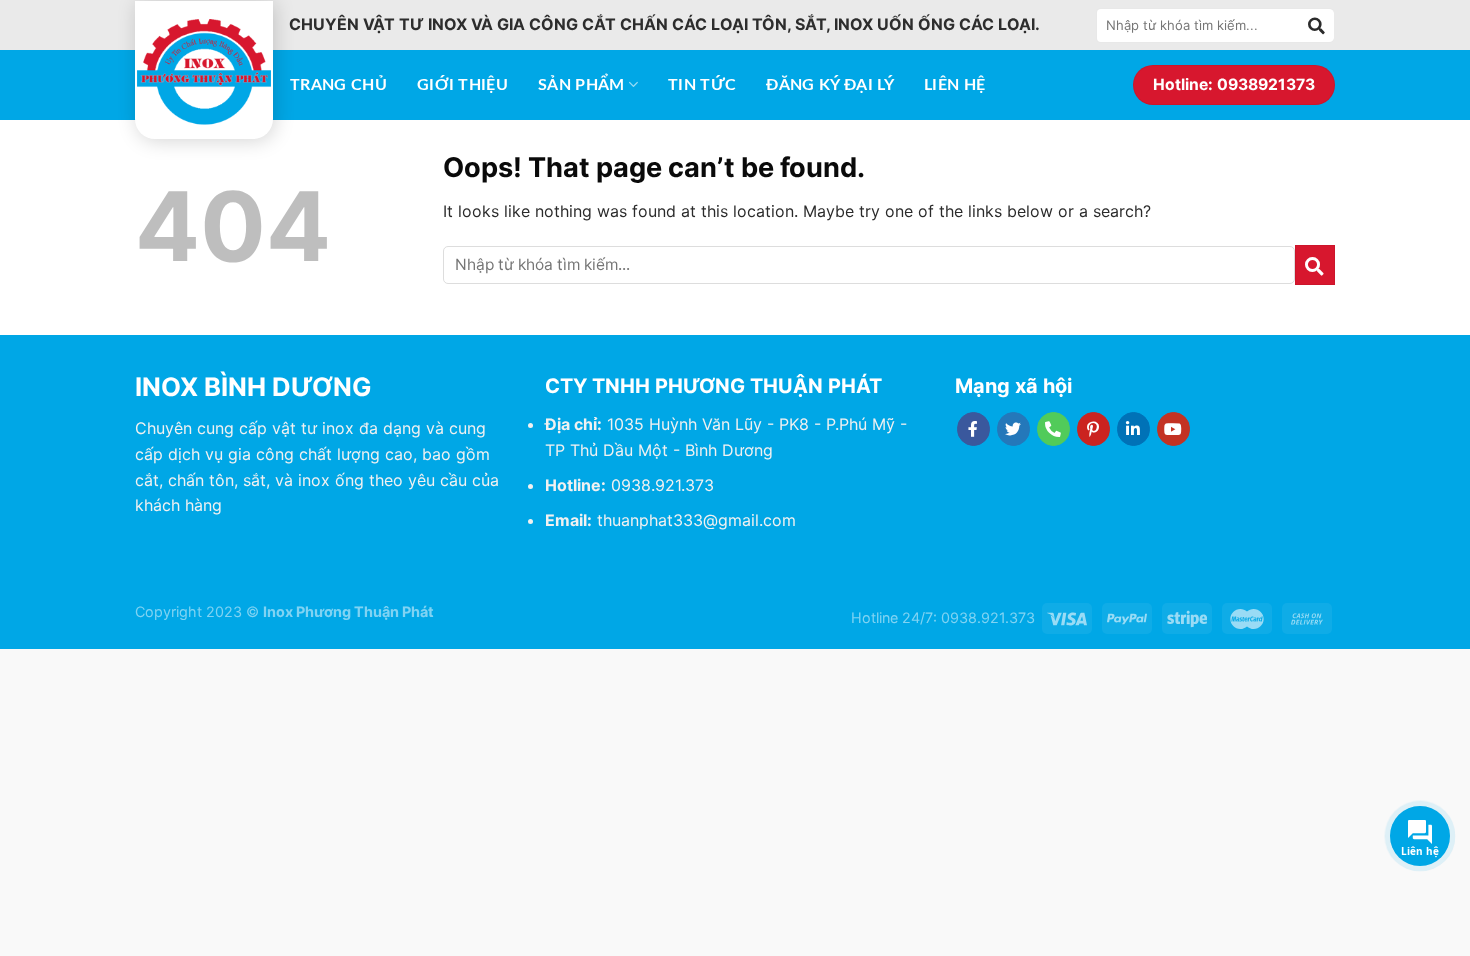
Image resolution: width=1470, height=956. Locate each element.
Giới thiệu (462, 85)
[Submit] (1317, 25)
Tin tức (702, 85)
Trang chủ (338, 85)
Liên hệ (954, 85)
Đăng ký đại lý (829, 85)
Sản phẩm (581, 85)
